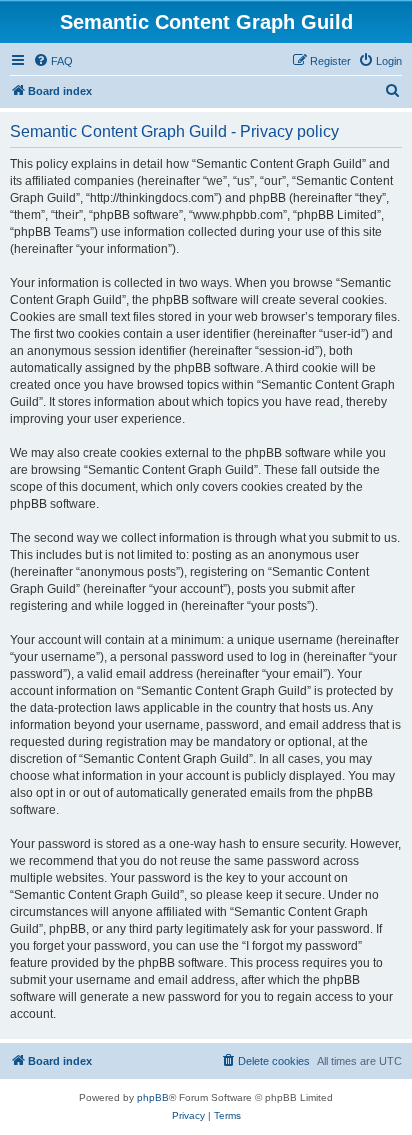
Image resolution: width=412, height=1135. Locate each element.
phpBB (153, 1097)
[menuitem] (53, 61)
